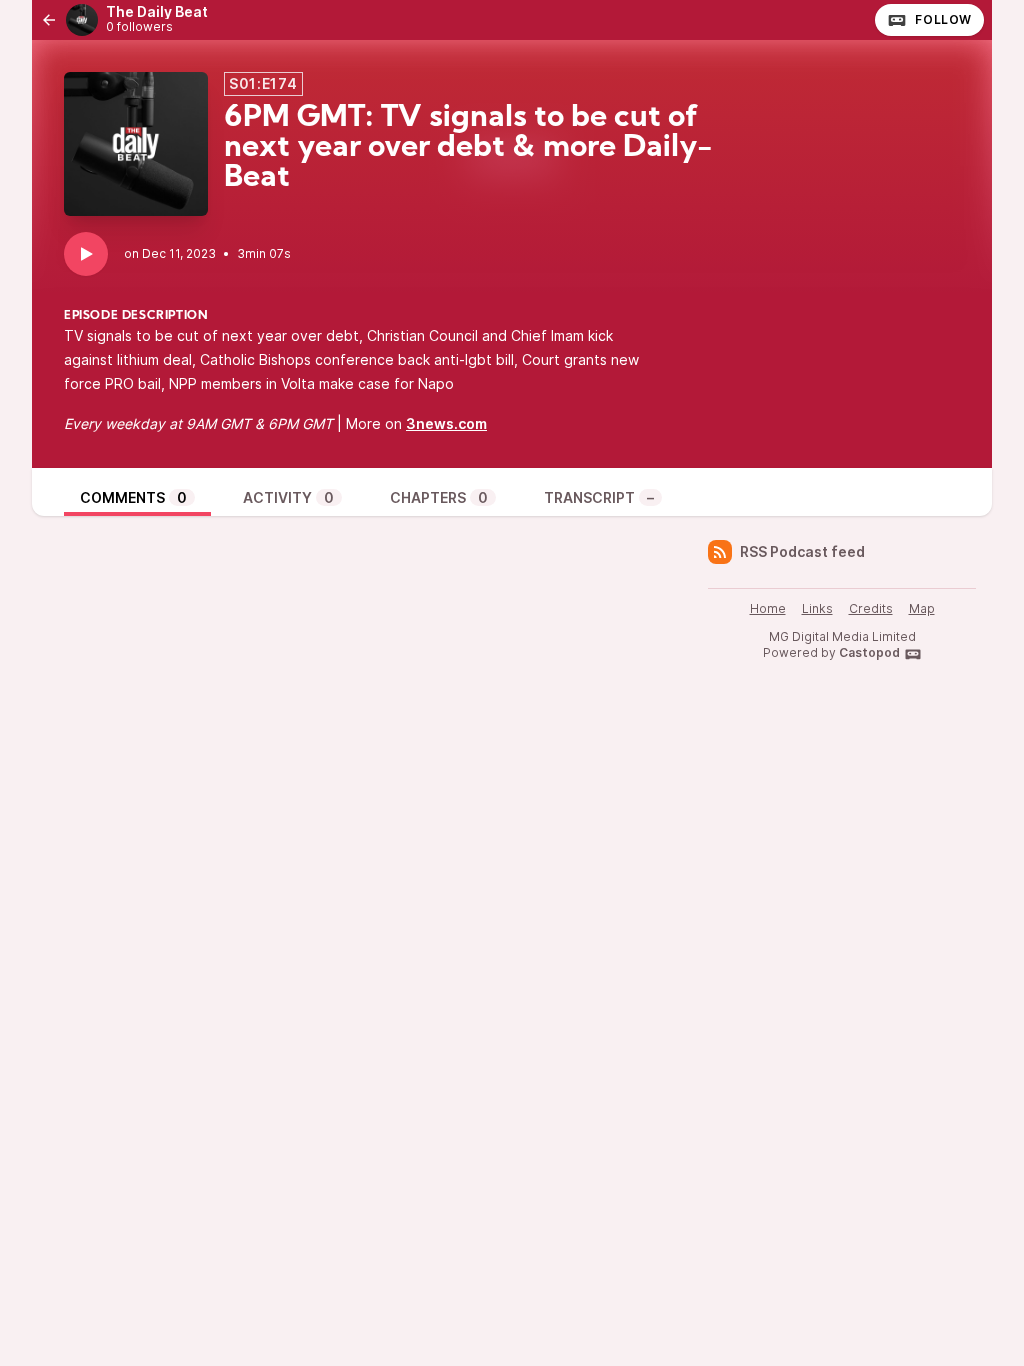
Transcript (599, 497)
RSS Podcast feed (802, 551)
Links (817, 608)
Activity (288, 497)
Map (922, 608)
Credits (871, 608)
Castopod (869, 652)
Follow (943, 19)
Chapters (439, 497)
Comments (133, 497)
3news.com (446, 423)
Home (768, 608)
